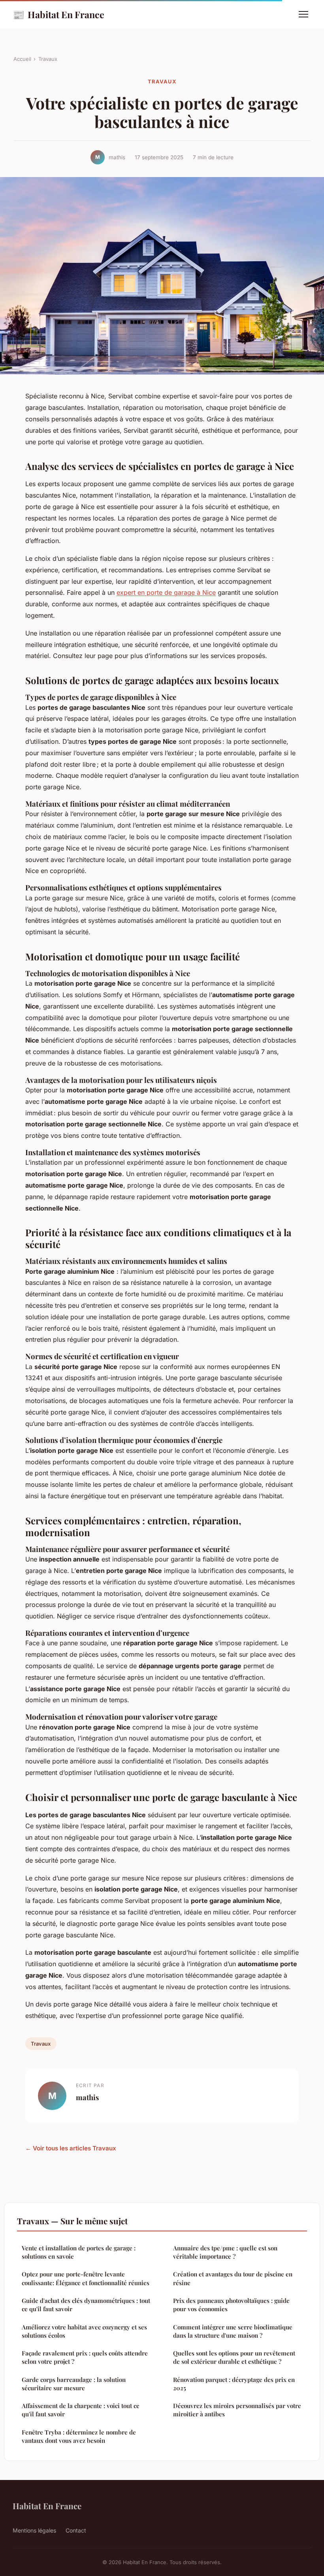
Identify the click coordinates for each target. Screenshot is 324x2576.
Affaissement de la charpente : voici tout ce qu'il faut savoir (81, 2410)
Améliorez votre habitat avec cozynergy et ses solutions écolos (84, 2331)
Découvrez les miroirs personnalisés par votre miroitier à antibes (237, 2410)
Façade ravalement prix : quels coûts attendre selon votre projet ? (85, 2357)
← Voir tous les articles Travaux (71, 2148)
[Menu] (303, 14)
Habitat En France (58, 14)
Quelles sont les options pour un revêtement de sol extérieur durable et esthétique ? (234, 2357)
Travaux (48, 59)
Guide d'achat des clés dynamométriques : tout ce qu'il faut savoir (86, 2305)
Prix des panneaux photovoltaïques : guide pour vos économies (231, 2305)
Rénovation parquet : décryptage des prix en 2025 (234, 2384)
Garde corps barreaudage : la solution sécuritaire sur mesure (74, 2384)
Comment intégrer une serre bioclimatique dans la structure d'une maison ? (233, 2331)
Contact (76, 2530)
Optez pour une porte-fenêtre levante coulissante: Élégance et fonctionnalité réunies (86, 2278)
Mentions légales (34, 2530)
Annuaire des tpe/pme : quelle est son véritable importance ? (225, 2252)
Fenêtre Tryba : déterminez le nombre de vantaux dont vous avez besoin (79, 2436)
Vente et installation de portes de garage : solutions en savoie (79, 2252)
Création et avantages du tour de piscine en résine (233, 2278)
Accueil (22, 59)
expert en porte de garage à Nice (166, 592)
